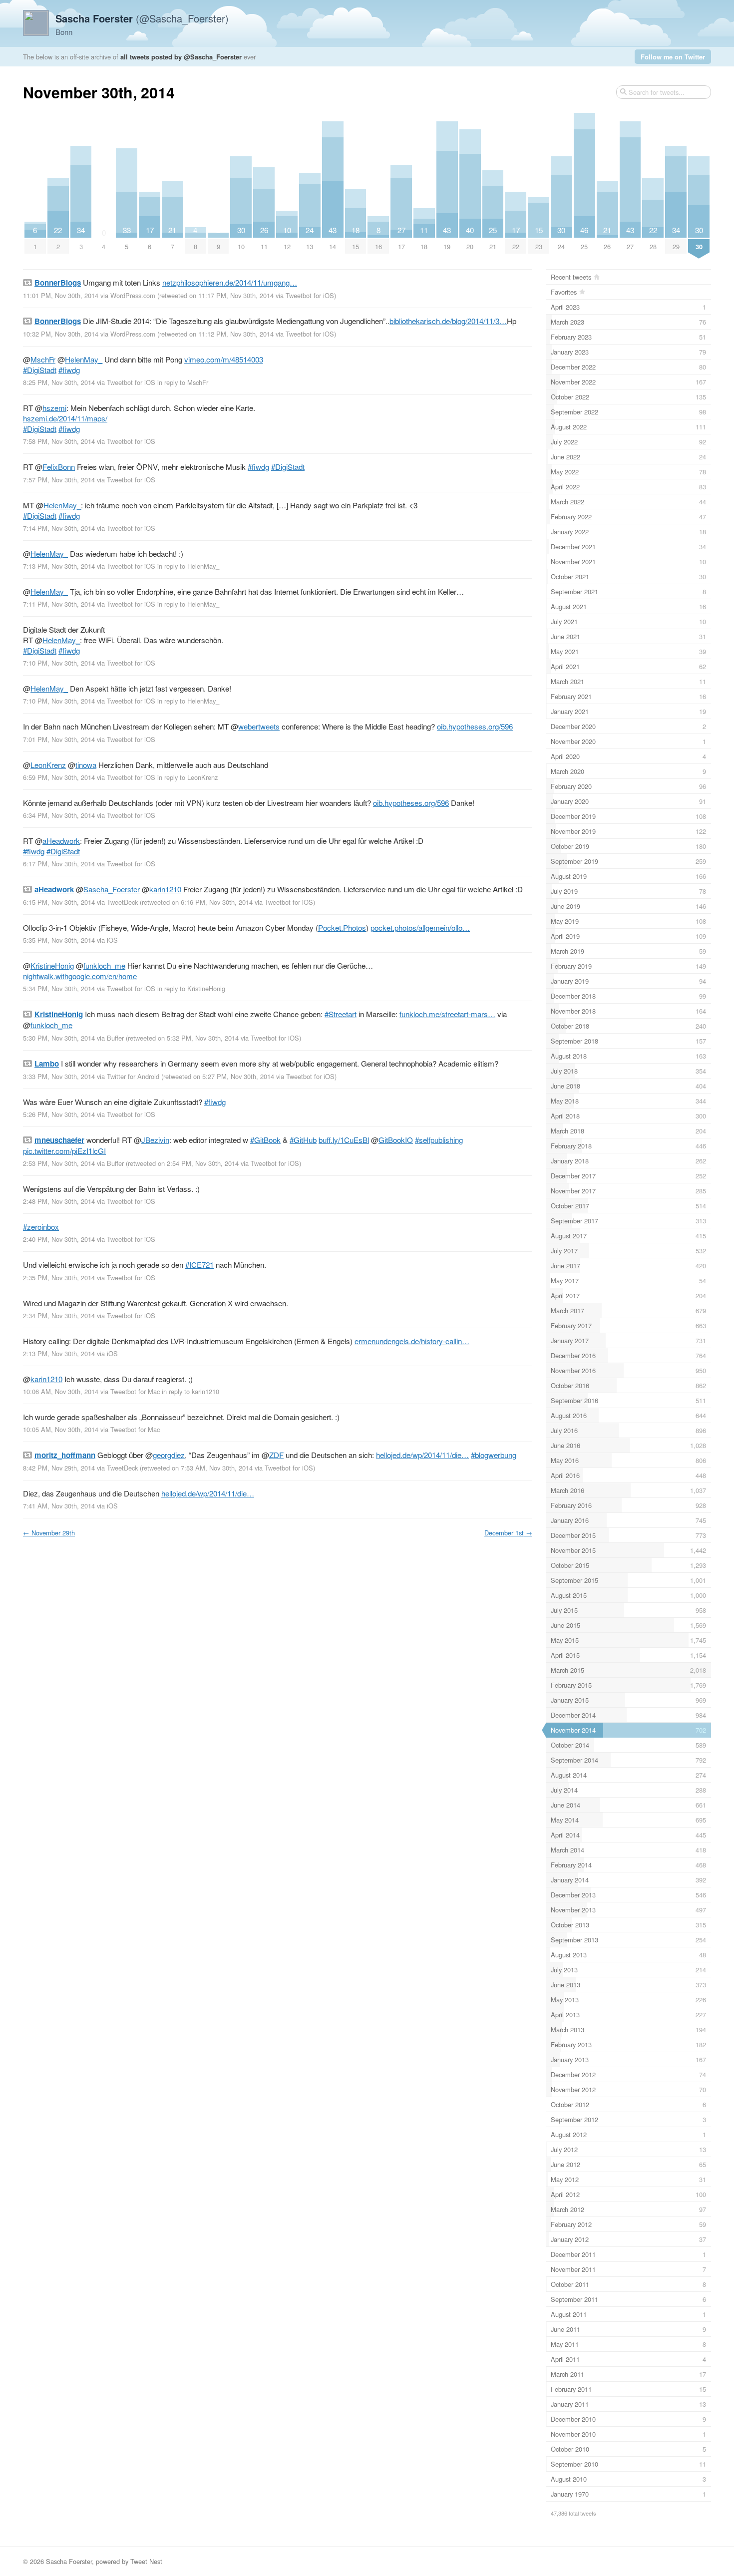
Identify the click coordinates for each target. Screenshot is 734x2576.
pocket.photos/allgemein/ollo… (420, 927)
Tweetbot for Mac (135, 1391)
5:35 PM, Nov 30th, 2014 (59, 940)
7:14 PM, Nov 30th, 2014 (59, 528)
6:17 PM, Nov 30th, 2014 (59, 864)
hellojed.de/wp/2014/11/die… (422, 1455)
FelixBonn (59, 467)
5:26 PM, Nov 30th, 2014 (59, 1114)
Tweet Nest (146, 2561)
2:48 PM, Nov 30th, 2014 (59, 1201)
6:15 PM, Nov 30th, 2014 (59, 902)
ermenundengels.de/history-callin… (412, 1341)
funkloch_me (104, 965)
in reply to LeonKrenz (187, 777)
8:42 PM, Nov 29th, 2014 (59, 1468)
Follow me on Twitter (673, 57)
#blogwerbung (494, 1455)
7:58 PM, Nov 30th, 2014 (59, 441)
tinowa (86, 765)
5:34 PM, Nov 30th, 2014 (59, 988)
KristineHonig (52, 965)
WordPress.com (133, 295)
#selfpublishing (439, 1140)
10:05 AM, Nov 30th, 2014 (61, 1429)
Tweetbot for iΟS (310, 295)
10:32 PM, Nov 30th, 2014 (61, 334)
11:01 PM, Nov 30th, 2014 (61, 295)
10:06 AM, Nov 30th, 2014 (61, 1391)
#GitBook (265, 1140)
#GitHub (303, 1140)
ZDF (276, 1455)
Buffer (115, 1038)
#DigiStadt (40, 370)
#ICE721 (199, 1265)
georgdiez (169, 1455)
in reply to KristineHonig (191, 988)
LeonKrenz (48, 765)
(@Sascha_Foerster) (142, 18)
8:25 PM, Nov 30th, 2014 (59, 382)
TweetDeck (122, 902)
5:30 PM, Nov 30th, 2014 (59, 1038)
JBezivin (155, 1140)
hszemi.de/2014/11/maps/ (65, 418)
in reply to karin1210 (190, 1391)
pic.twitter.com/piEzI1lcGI (64, 1151)
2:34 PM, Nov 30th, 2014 (59, 1315)
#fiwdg (69, 370)
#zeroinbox (41, 1227)
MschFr (43, 359)
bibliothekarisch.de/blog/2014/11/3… (448, 321)
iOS (112, 940)
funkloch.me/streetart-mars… (447, 1014)
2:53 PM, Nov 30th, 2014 (59, 1163)
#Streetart (341, 1014)
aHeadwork (61, 841)
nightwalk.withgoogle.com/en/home (80, 976)
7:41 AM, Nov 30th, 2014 (59, 1506)
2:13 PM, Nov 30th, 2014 (59, 1353)
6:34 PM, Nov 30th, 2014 (59, 815)
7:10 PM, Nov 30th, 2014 (59, 663)
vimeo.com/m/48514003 (224, 359)
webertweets (259, 726)
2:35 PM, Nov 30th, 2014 (59, 1278)
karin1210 (165, 889)
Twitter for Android (133, 1076)
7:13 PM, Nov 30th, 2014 (59, 566)
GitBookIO (396, 1140)
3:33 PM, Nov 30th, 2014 (59, 1076)
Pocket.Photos (342, 927)
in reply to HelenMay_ (188, 566)
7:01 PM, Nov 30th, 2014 (59, 739)
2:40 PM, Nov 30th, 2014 (59, 1239)
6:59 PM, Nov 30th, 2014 (59, 777)
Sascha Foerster (69, 2561)
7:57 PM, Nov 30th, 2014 (59, 480)
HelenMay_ (84, 359)
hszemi (54, 408)
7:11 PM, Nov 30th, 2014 (59, 604)
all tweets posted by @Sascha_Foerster (181, 57)
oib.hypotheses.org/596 (475, 726)
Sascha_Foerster (112, 889)
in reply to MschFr (183, 382)
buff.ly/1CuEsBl (344, 1140)
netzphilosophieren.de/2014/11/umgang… (230, 282)
